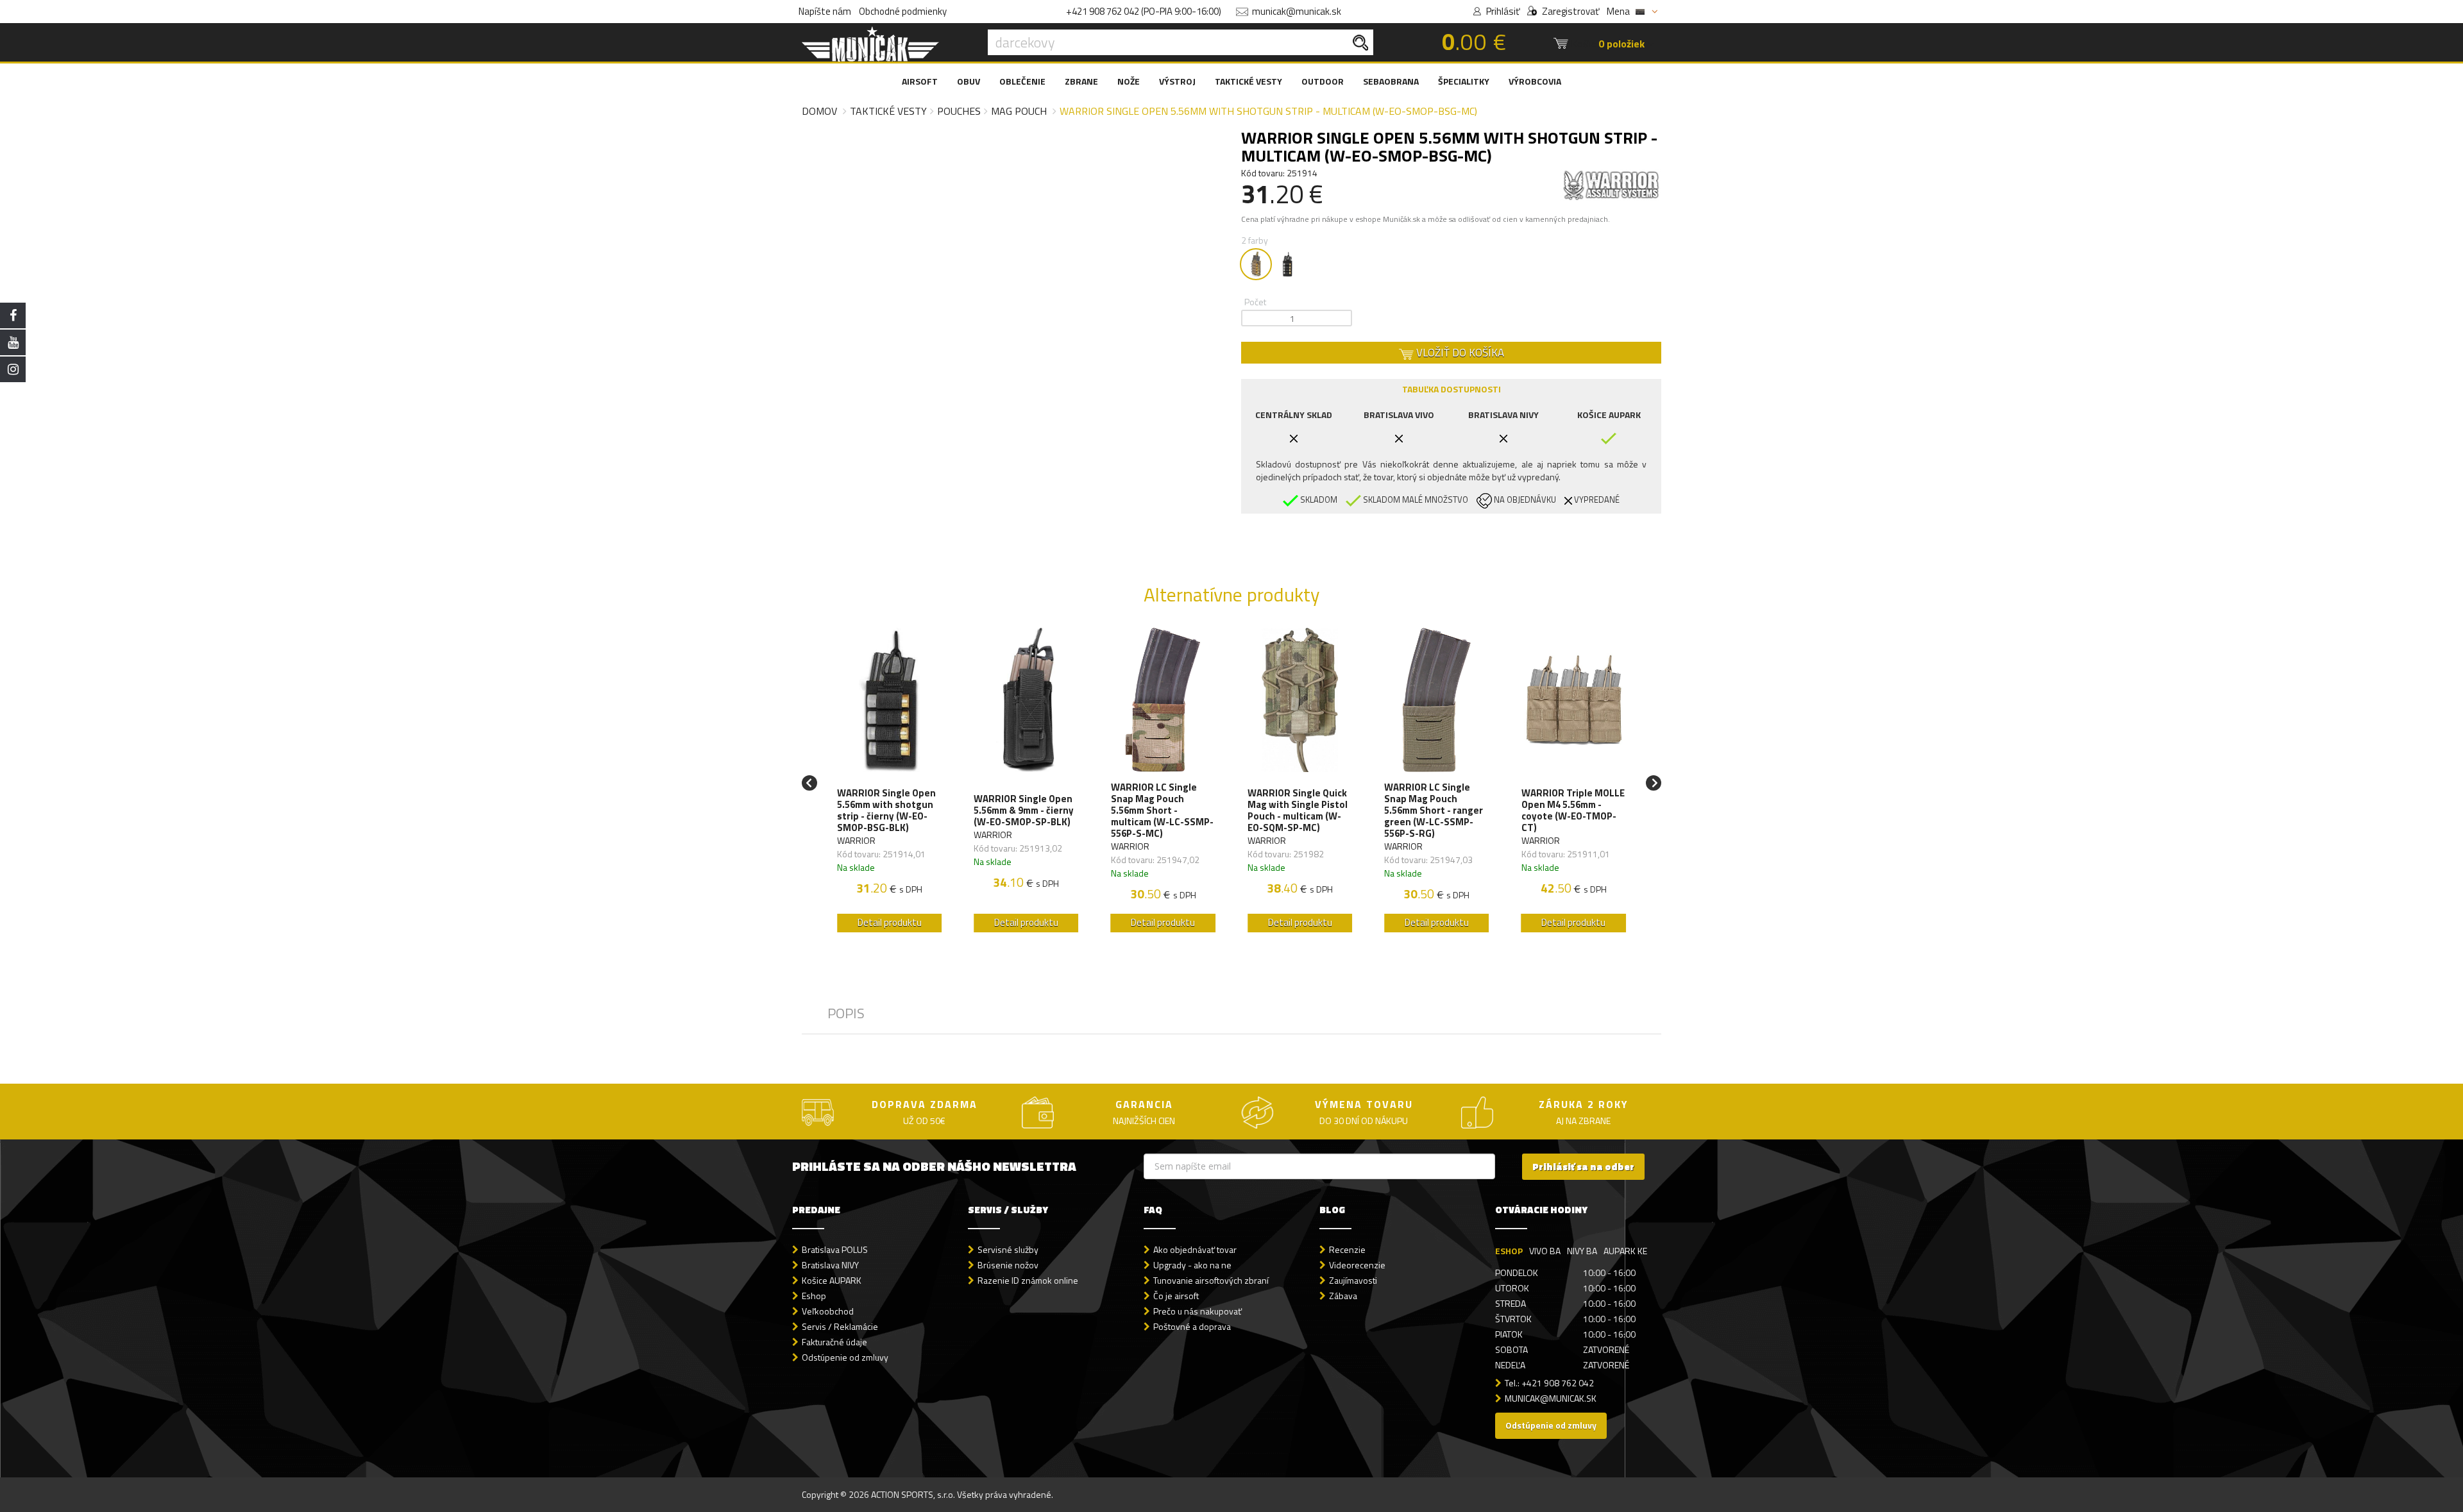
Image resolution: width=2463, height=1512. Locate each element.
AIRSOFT (920, 81)
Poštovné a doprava (1192, 1326)
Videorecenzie (1357, 1265)
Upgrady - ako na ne (1192, 1265)
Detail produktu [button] (890, 922)
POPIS (846, 1013)
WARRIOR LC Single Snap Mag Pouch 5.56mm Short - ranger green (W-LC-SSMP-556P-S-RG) (1434, 811)
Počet (1255, 302)
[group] (889, 783)
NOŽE (1129, 81)
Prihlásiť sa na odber (1583, 1167)
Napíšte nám (825, 11)
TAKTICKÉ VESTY (1248, 81)
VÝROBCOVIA (1535, 81)
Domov (819, 111)
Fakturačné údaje (834, 1342)
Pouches (959, 111)
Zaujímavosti (1353, 1280)
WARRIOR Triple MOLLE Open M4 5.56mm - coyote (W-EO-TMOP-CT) (1573, 811)
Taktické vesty (888, 111)
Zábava (1343, 1296)
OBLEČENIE (1022, 81)
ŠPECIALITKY (1464, 81)
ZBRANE (1081, 81)
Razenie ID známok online (1028, 1280)
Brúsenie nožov (1008, 1265)
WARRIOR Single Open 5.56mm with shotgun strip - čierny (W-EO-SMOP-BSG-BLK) (886, 811)
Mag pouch (1019, 111)
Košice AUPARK (832, 1280)
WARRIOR (856, 840)
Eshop (814, 1296)
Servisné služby (1008, 1249)
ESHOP (1509, 1251)
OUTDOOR (1323, 81)
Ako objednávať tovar (1195, 1249)
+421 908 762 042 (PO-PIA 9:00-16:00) (1144, 11)
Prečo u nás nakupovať (1198, 1311)
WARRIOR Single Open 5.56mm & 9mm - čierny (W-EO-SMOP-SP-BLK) (1024, 811)
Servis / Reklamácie (840, 1326)
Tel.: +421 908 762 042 (1549, 1383)
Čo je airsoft (1176, 1296)
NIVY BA (1582, 1251)
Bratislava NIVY (830, 1265)
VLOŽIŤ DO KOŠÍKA (1459, 353)
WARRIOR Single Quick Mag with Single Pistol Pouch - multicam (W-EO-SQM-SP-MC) (1298, 811)
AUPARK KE (1625, 1251)
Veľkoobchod (828, 1311)
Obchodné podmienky (903, 11)
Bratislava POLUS (835, 1249)
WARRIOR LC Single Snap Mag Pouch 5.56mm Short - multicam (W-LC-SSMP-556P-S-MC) (1162, 811)
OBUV (969, 81)
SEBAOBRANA (1391, 81)
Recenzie (1347, 1249)
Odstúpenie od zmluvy (845, 1357)
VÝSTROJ (1177, 81)
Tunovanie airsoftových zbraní (1211, 1280)
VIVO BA (1545, 1251)
